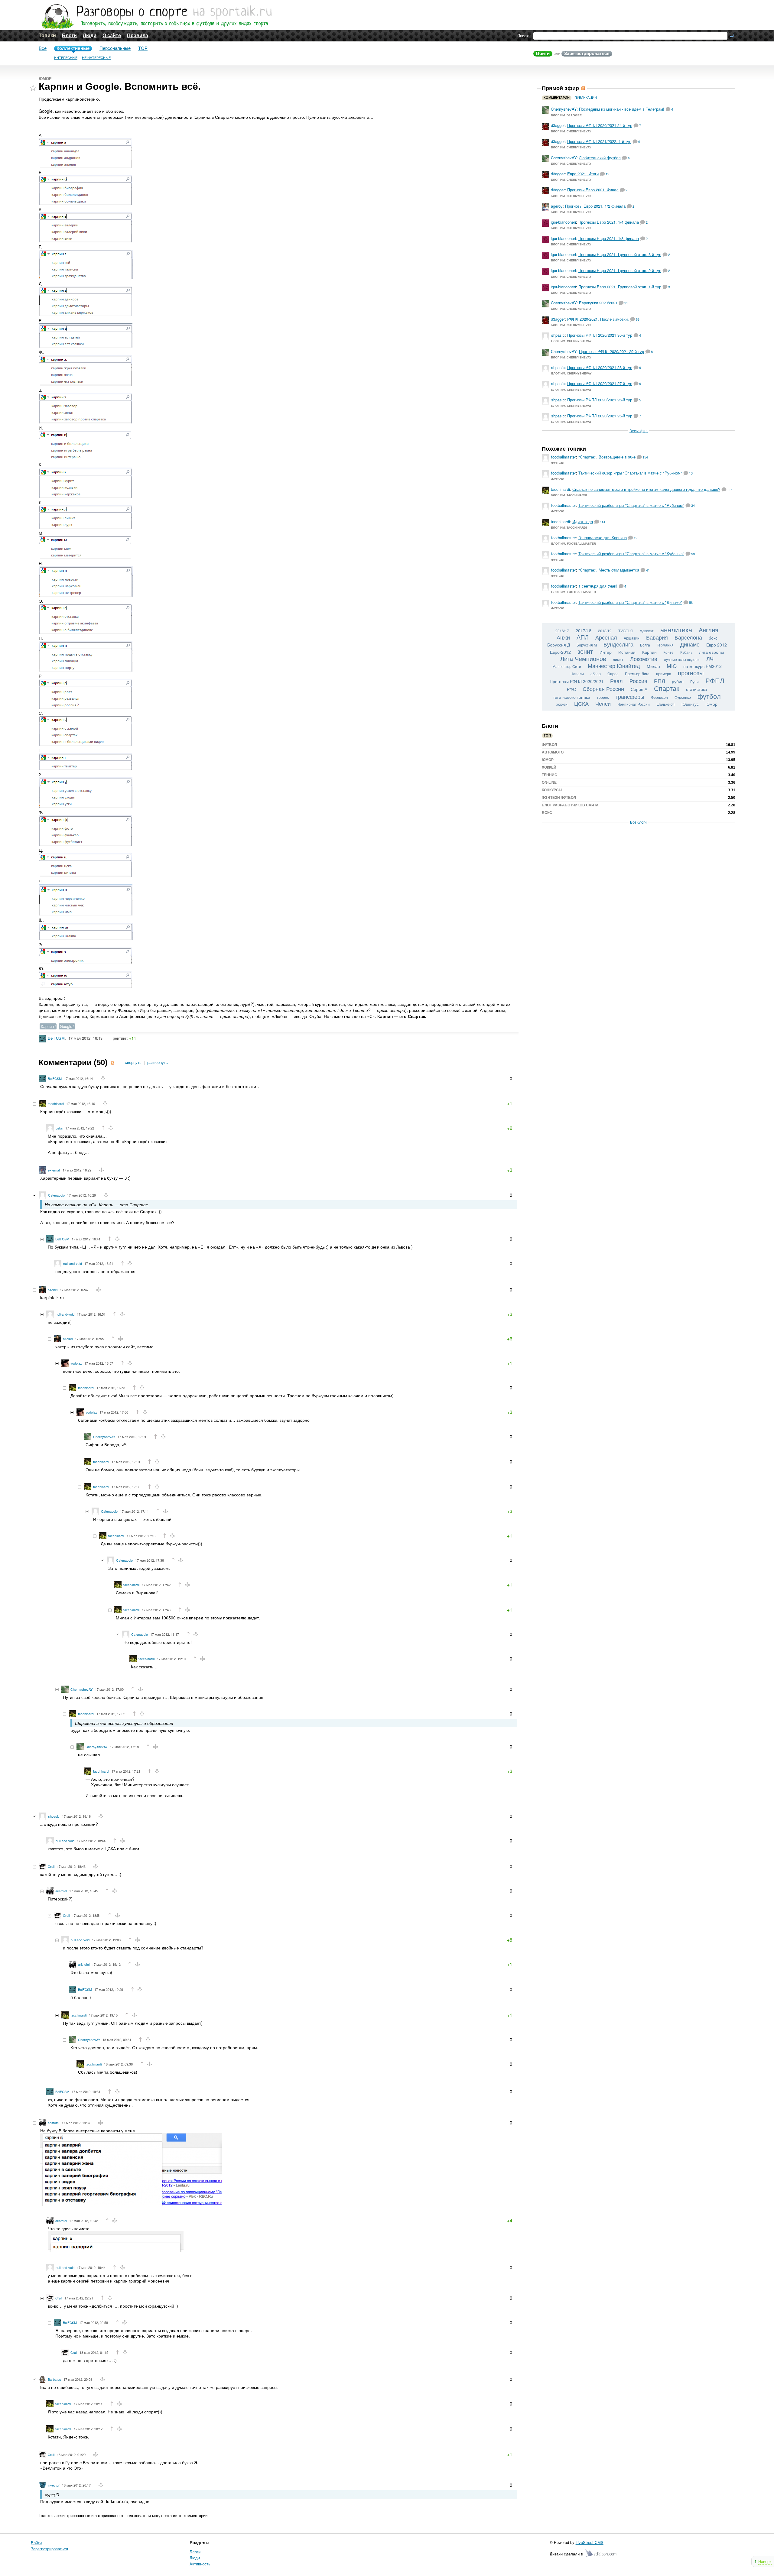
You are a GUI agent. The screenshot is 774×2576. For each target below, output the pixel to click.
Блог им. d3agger (566, 115)
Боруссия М (587, 645)
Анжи (563, 637)
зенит (585, 651)
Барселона (688, 637)
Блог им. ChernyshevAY (571, 131)
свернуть (133, 1063)
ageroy (557, 206)
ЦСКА (581, 703)
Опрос (613, 674)
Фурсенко (683, 697)
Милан (653, 666)
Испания (627, 652)
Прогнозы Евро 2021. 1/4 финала (609, 222)
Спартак (667, 688)
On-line (549, 783)
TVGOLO (626, 631)
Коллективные (73, 48)
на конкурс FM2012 (702, 666)
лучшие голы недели (682, 659)
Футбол (558, 463)
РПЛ (660, 681)
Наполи (577, 674)
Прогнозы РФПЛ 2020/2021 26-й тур (600, 400)
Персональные (115, 48)
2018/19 (605, 631)
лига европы (711, 652)
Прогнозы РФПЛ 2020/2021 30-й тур (600, 335)
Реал (616, 681)
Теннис (550, 775)
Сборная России (603, 689)
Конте (668, 652)
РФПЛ (715, 680)
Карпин (47, 1026)
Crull (51, 1866)
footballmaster (564, 457)
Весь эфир (639, 431)
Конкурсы (552, 790)
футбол (709, 696)
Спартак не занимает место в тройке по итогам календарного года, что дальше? (646, 489)
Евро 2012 (717, 645)
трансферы (630, 696)
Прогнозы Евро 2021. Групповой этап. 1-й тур (620, 287)
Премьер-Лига (637, 674)
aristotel (61, 1891)
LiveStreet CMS (590, 2542)
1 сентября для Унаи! (598, 586)
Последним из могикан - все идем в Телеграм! (622, 109)
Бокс (547, 813)
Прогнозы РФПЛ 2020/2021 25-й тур (600, 416)
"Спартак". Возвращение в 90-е (607, 457)
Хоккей (549, 767)
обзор (596, 674)
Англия (709, 630)
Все (43, 48)
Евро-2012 (560, 652)
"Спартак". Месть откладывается (609, 570)
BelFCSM (56, 1038)
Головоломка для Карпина (603, 538)
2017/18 (584, 630)
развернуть (158, 1063)
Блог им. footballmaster (574, 544)
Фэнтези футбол (559, 798)
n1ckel (53, 1290)
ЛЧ (710, 659)
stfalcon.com (601, 2553)
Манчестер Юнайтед (614, 666)
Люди (90, 36)
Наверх (765, 2561)
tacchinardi (56, 1103)
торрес (603, 697)
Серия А (639, 689)
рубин (678, 681)
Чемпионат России (634, 704)
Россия (638, 681)
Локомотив (644, 659)
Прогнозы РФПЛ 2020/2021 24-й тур (600, 125)
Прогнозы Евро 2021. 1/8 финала (609, 238)
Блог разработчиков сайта (570, 805)
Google (66, 1026)
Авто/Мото (553, 752)
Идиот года (583, 522)
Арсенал (606, 637)
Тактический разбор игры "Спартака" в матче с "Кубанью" (631, 554)
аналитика (676, 629)
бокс (713, 638)
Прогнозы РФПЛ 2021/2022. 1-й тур (599, 141)
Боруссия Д (559, 645)
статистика (697, 689)
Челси (603, 703)
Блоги (69, 36)
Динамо (690, 644)
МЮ (672, 666)
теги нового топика (572, 697)
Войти (543, 53)
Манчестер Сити (567, 666)
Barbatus (54, 2379)
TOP (143, 48)
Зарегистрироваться (587, 53)
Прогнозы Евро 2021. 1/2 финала (595, 206)
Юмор (45, 79)
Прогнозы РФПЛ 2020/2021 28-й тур (600, 367)
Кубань (686, 652)
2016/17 (562, 631)
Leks (59, 1128)
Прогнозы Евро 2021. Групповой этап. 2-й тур (620, 270)
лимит (618, 659)
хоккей (562, 704)
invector (54, 2485)
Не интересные (96, 58)
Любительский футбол (600, 158)
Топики (47, 36)
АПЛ (583, 637)
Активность (200, 2564)
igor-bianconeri (563, 222)
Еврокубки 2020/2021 (598, 303)
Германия (665, 645)
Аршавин (632, 638)
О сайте (112, 36)
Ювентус (690, 704)
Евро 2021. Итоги (583, 174)
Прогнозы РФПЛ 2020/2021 (577, 681)
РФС (571, 689)
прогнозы (691, 673)
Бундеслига (618, 644)
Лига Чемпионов (583, 658)
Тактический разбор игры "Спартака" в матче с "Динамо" (630, 602)
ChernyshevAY (104, 1437)
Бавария (657, 637)
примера (664, 674)
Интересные (66, 58)
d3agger (558, 125)
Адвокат (647, 631)
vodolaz (76, 1363)
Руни (694, 681)
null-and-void (73, 1263)
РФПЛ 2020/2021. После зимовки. (598, 319)
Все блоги (638, 822)
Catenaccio (56, 1195)
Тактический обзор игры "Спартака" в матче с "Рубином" (630, 473)
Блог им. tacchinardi (569, 495)
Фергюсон (659, 697)
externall (54, 1170)
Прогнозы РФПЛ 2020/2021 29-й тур (611, 351)
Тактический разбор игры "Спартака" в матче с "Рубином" (631, 505)
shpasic (54, 1816)
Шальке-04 (666, 704)
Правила (138, 36)
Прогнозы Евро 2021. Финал (593, 190)
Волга (645, 645)
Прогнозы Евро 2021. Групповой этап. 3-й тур (620, 254)
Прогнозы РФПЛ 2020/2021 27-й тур (600, 383)
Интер (606, 652)
